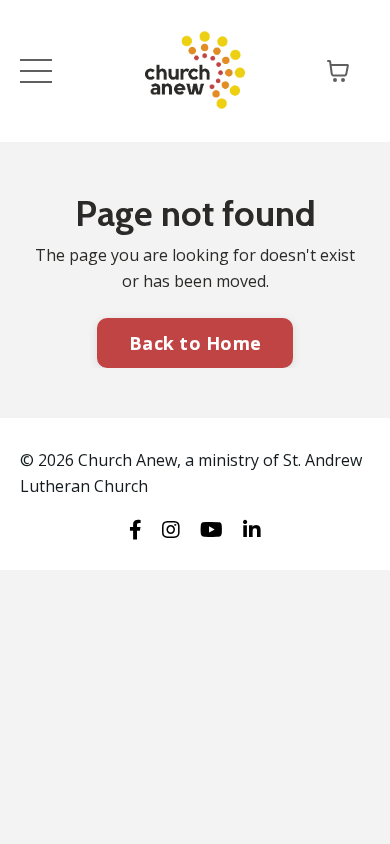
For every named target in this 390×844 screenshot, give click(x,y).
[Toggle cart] (338, 71)
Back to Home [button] (195, 343)
